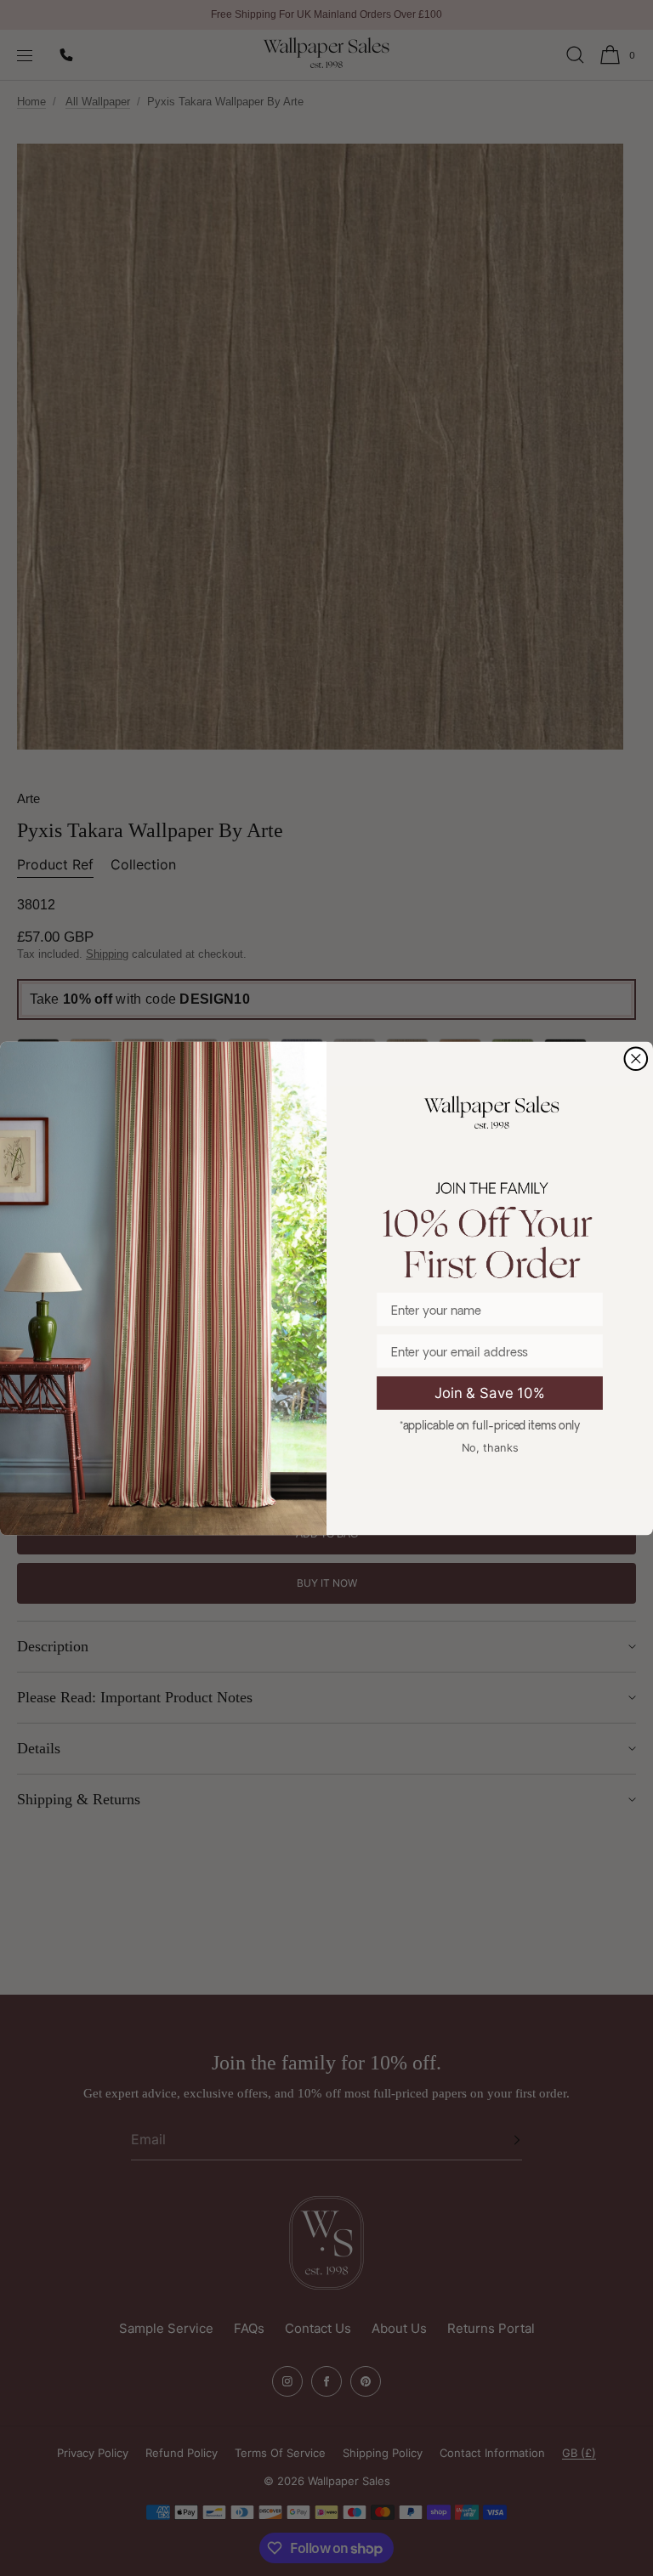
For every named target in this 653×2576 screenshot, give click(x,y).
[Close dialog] (636, 1059)
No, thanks (490, 1447)
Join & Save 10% (490, 1392)
